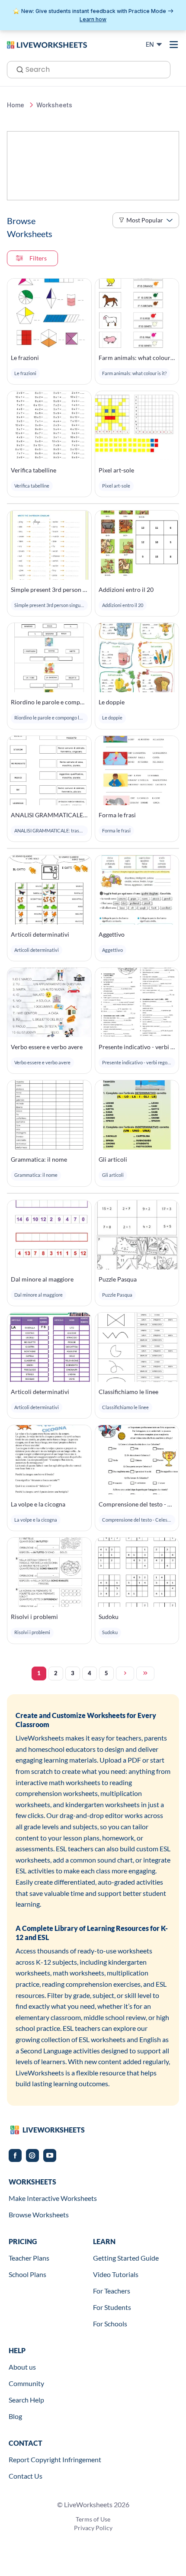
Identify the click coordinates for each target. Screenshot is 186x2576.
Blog (15, 2416)
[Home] (47, 44)
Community (26, 2383)
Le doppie (112, 702)
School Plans (27, 2274)
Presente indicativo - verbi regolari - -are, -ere (137, 1047)
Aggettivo (112, 934)
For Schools (110, 2324)
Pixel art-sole (116, 470)
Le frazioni (25, 358)
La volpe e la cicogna (38, 1504)
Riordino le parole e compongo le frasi (49, 702)
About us (22, 2367)
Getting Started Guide (126, 2258)
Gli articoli (113, 1159)
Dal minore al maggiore (42, 1279)
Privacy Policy (93, 2528)
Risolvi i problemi (34, 1617)
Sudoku (109, 1617)
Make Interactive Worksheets (53, 2198)
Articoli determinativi (40, 934)
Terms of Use (93, 2519)
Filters (38, 258)
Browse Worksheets (39, 2215)
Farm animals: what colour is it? (137, 358)
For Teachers (112, 2291)
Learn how (93, 19)
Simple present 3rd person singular (49, 589)
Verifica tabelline (34, 470)
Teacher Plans (29, 2258)
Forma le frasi (117, 815)
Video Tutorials (116, 2274)
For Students (112, 2307)
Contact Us (26, 2476)
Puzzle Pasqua (118, 1279)
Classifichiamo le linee (128, 1392)
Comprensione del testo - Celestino (137, 1504)
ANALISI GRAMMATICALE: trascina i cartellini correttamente (49, 815)
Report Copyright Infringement (55, 2459)
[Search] (17, 69)
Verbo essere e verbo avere (47, 1047)
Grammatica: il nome (39, 1159)
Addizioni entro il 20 (126, 589)
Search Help (26, 2400)
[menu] (174, 45)
